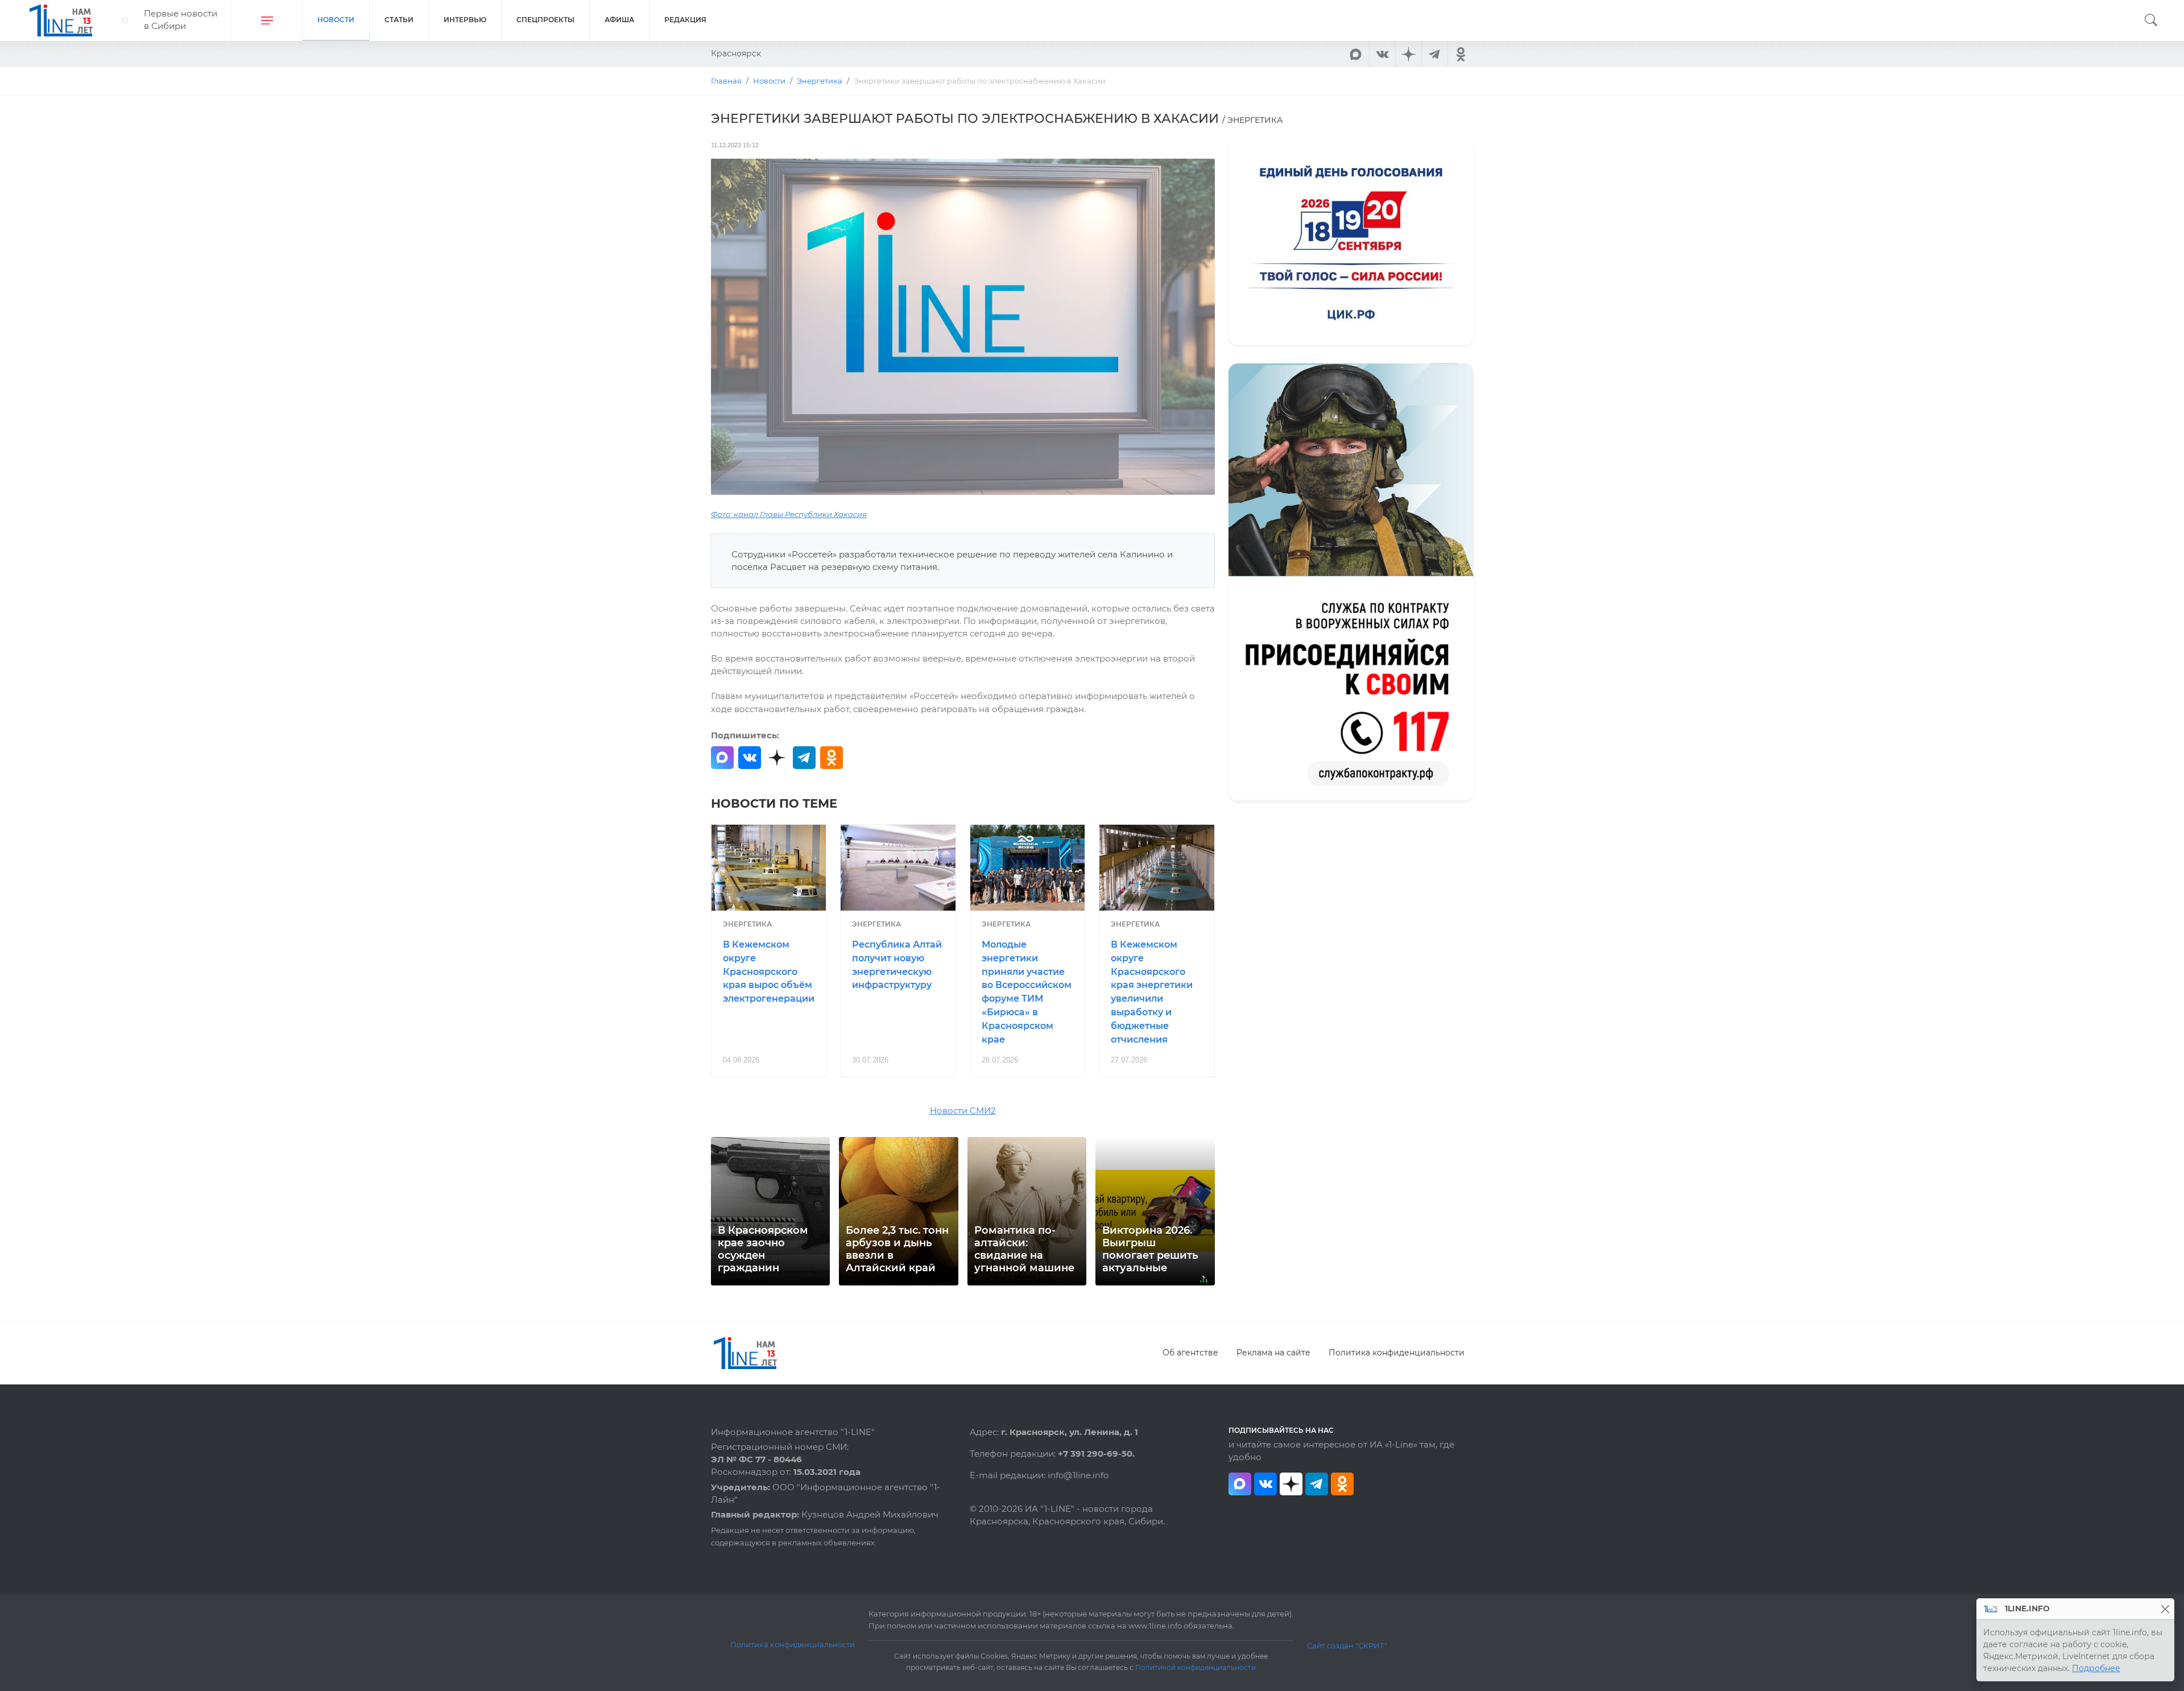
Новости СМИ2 (963, 1111)
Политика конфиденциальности (1397, 1353)
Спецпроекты (545, 20)
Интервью (465, 20)
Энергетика (747, 924)
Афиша (619, 20)
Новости (336, 20)
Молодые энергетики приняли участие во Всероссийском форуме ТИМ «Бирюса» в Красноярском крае (1027, 992)
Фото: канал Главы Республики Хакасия (789, 514)
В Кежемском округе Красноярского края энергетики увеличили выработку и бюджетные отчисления (1152, 992)
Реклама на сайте (1273, 1353)
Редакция (685, 20)
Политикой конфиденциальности (1196, 1668)
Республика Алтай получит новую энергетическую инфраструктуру (897, 965)
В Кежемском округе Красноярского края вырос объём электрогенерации (769, 971)
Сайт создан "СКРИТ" (1347, 1645)
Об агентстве (1190, 1353)
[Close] (2165, 1609)
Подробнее (2096, 1668)
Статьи (399, 20)
